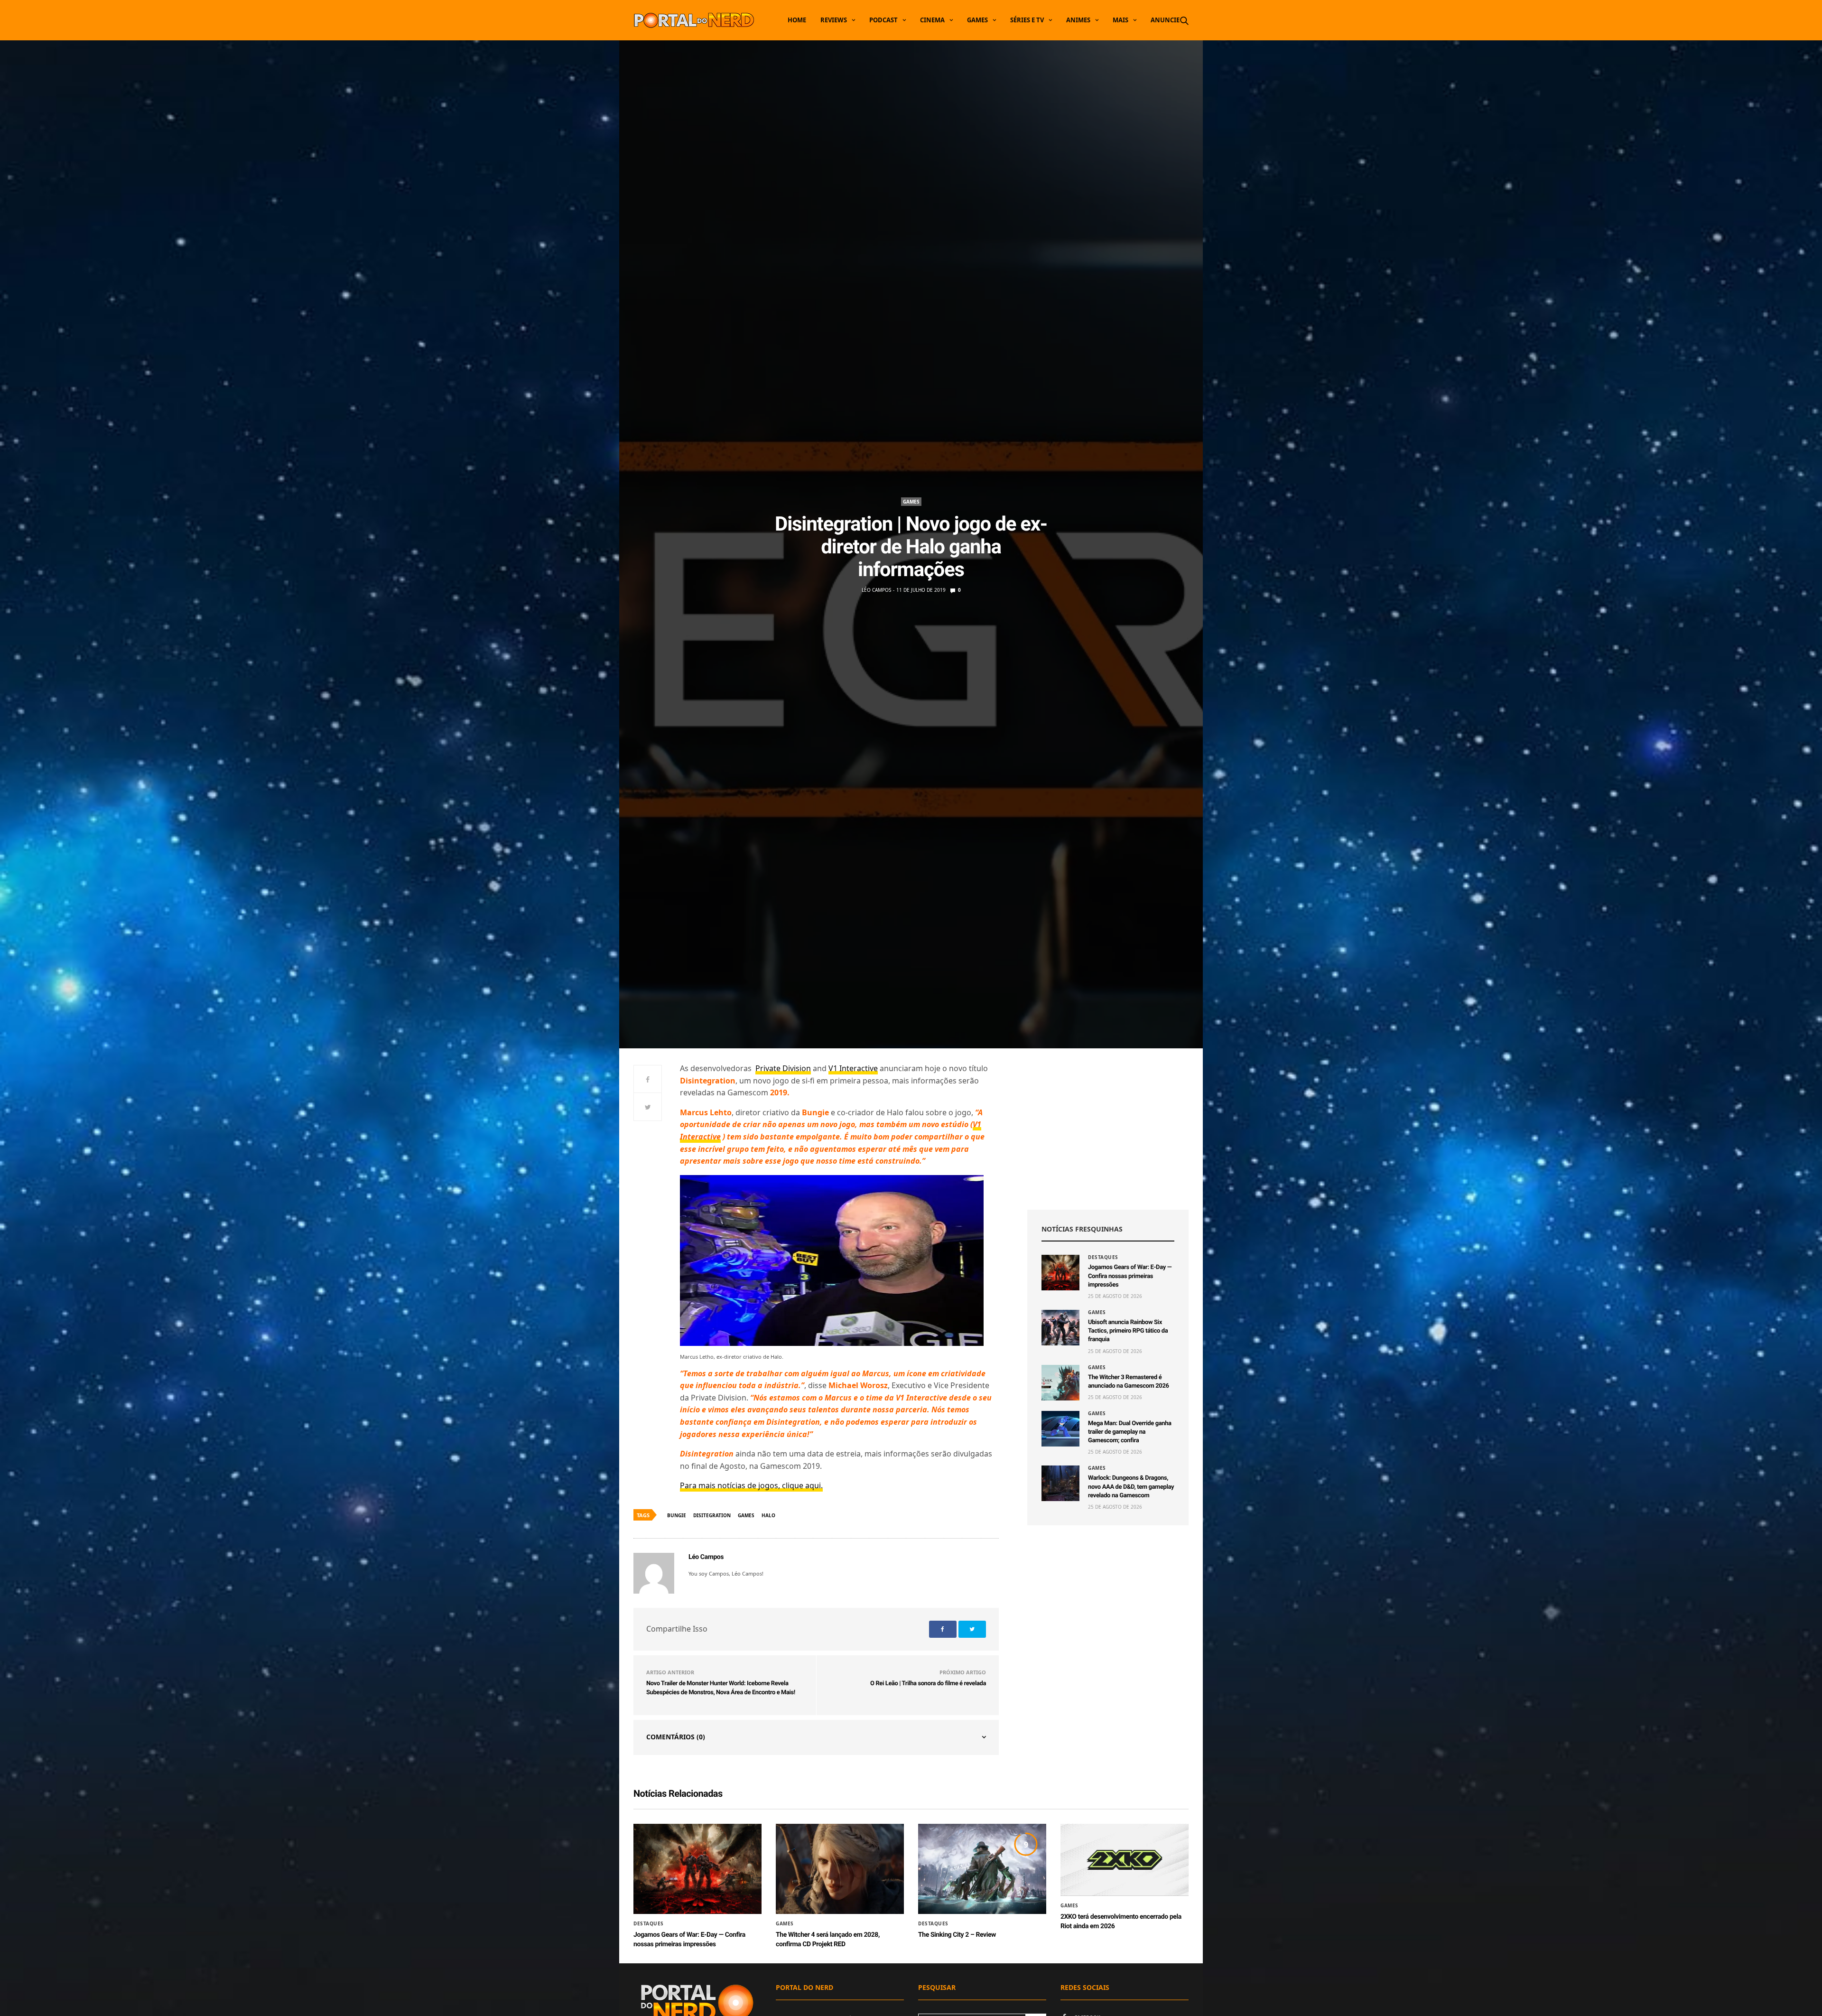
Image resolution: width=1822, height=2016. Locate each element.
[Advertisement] (1108, 1129)
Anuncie (1165, 20)
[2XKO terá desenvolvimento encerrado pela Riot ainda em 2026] (1125, 1860)
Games (977, 20)
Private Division (783, 1068)
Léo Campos (876, 590)
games (746, 1515)
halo (768, 1515)
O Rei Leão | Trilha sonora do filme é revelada (928, 1684)
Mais (1120, 20)
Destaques (1103, 1257)
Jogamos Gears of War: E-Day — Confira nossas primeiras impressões (1130, 1276)
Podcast (883, 20)
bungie (677, 1515)
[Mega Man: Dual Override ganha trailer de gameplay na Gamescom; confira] (1060, 1429)
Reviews (834, 20)
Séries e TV (1027, 20)
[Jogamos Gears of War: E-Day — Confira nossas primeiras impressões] (1060, 1273)
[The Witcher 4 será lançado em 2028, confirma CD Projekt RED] (840, 1869)
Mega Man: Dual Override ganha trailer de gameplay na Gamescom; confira (1130, 1432)
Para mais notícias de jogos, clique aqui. (751, 1485)
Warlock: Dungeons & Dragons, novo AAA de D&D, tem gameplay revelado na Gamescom (1131, 1487)
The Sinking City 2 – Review (957, 1935)
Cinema (932, 20)
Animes (1078, 20)
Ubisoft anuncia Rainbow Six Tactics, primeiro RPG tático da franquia (1128, 1331)
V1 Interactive (853, 1068)
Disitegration (712, 1515)
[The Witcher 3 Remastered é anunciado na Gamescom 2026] (1060, 1383)
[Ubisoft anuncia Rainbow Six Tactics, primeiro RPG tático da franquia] (1060, 1328)
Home (797, 20)
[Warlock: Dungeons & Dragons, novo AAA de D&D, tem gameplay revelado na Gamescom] (1060, 1483)
